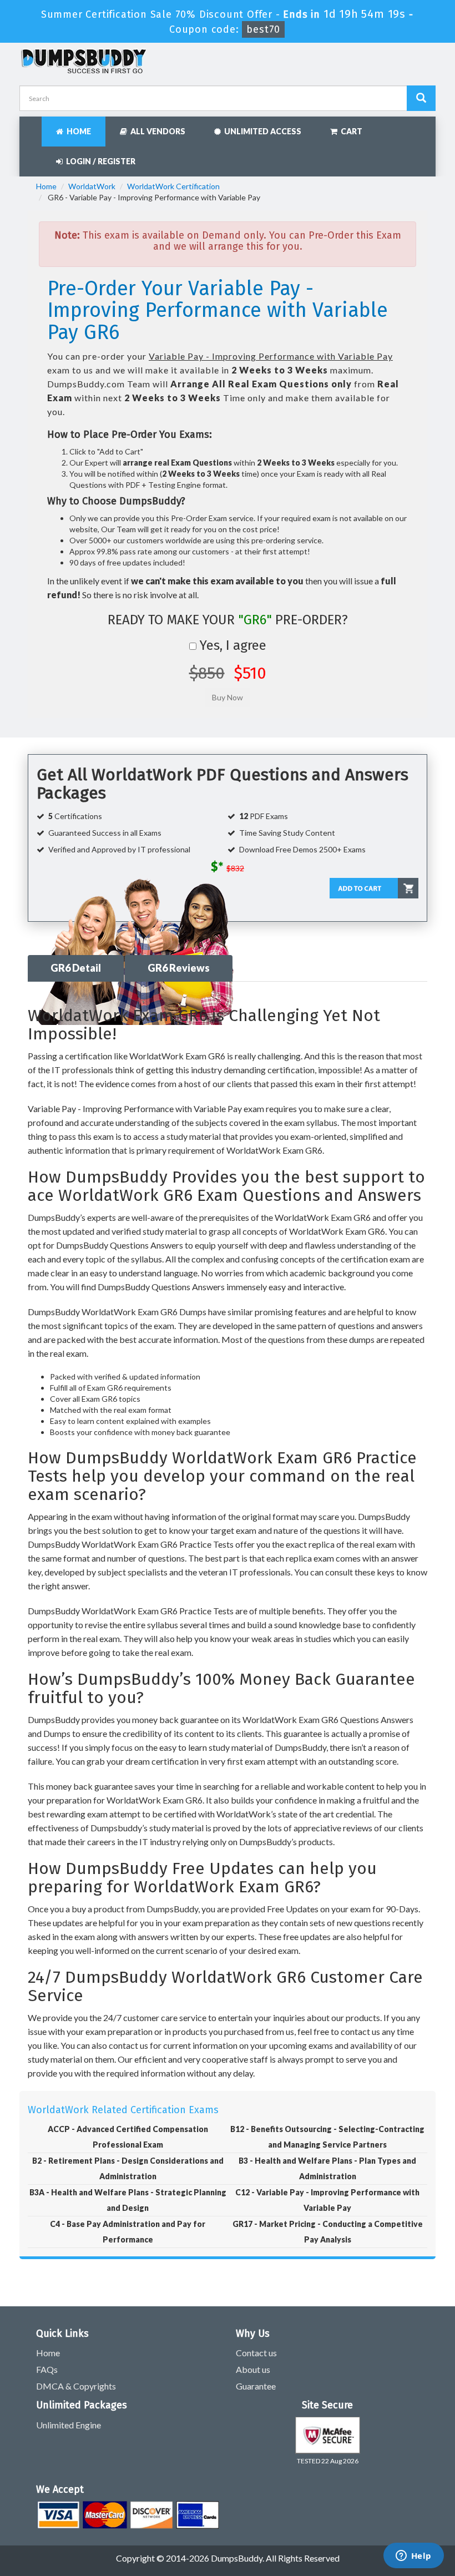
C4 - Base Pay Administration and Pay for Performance (128, 2232)
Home (77, 131)
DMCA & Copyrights (76, 2386)
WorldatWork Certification (173, 186)
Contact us (256, 2353)
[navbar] (33, 126)
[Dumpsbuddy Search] (421, 98)
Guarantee (256, 2386)
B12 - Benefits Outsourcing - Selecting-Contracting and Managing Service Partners (327, 2137)
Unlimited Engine (69, 2425)
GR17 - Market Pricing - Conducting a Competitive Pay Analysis (328, 2232)
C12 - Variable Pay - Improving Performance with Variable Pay (327, 2200)
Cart (350, 131)
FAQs (47, 2369)
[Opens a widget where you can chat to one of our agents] (413, 2557)
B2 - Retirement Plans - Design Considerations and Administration (128, 2168)
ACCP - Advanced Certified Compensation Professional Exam (128, 2137)
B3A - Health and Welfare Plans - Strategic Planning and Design (128, 2200)
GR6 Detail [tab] (76, 968)
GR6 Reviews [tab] (179, 968)
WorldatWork (92, 186)
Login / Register (99, 161)
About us (253, 2369)
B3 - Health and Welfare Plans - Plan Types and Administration (327, 2168)
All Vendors (156, 131)
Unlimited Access (261, 131)
